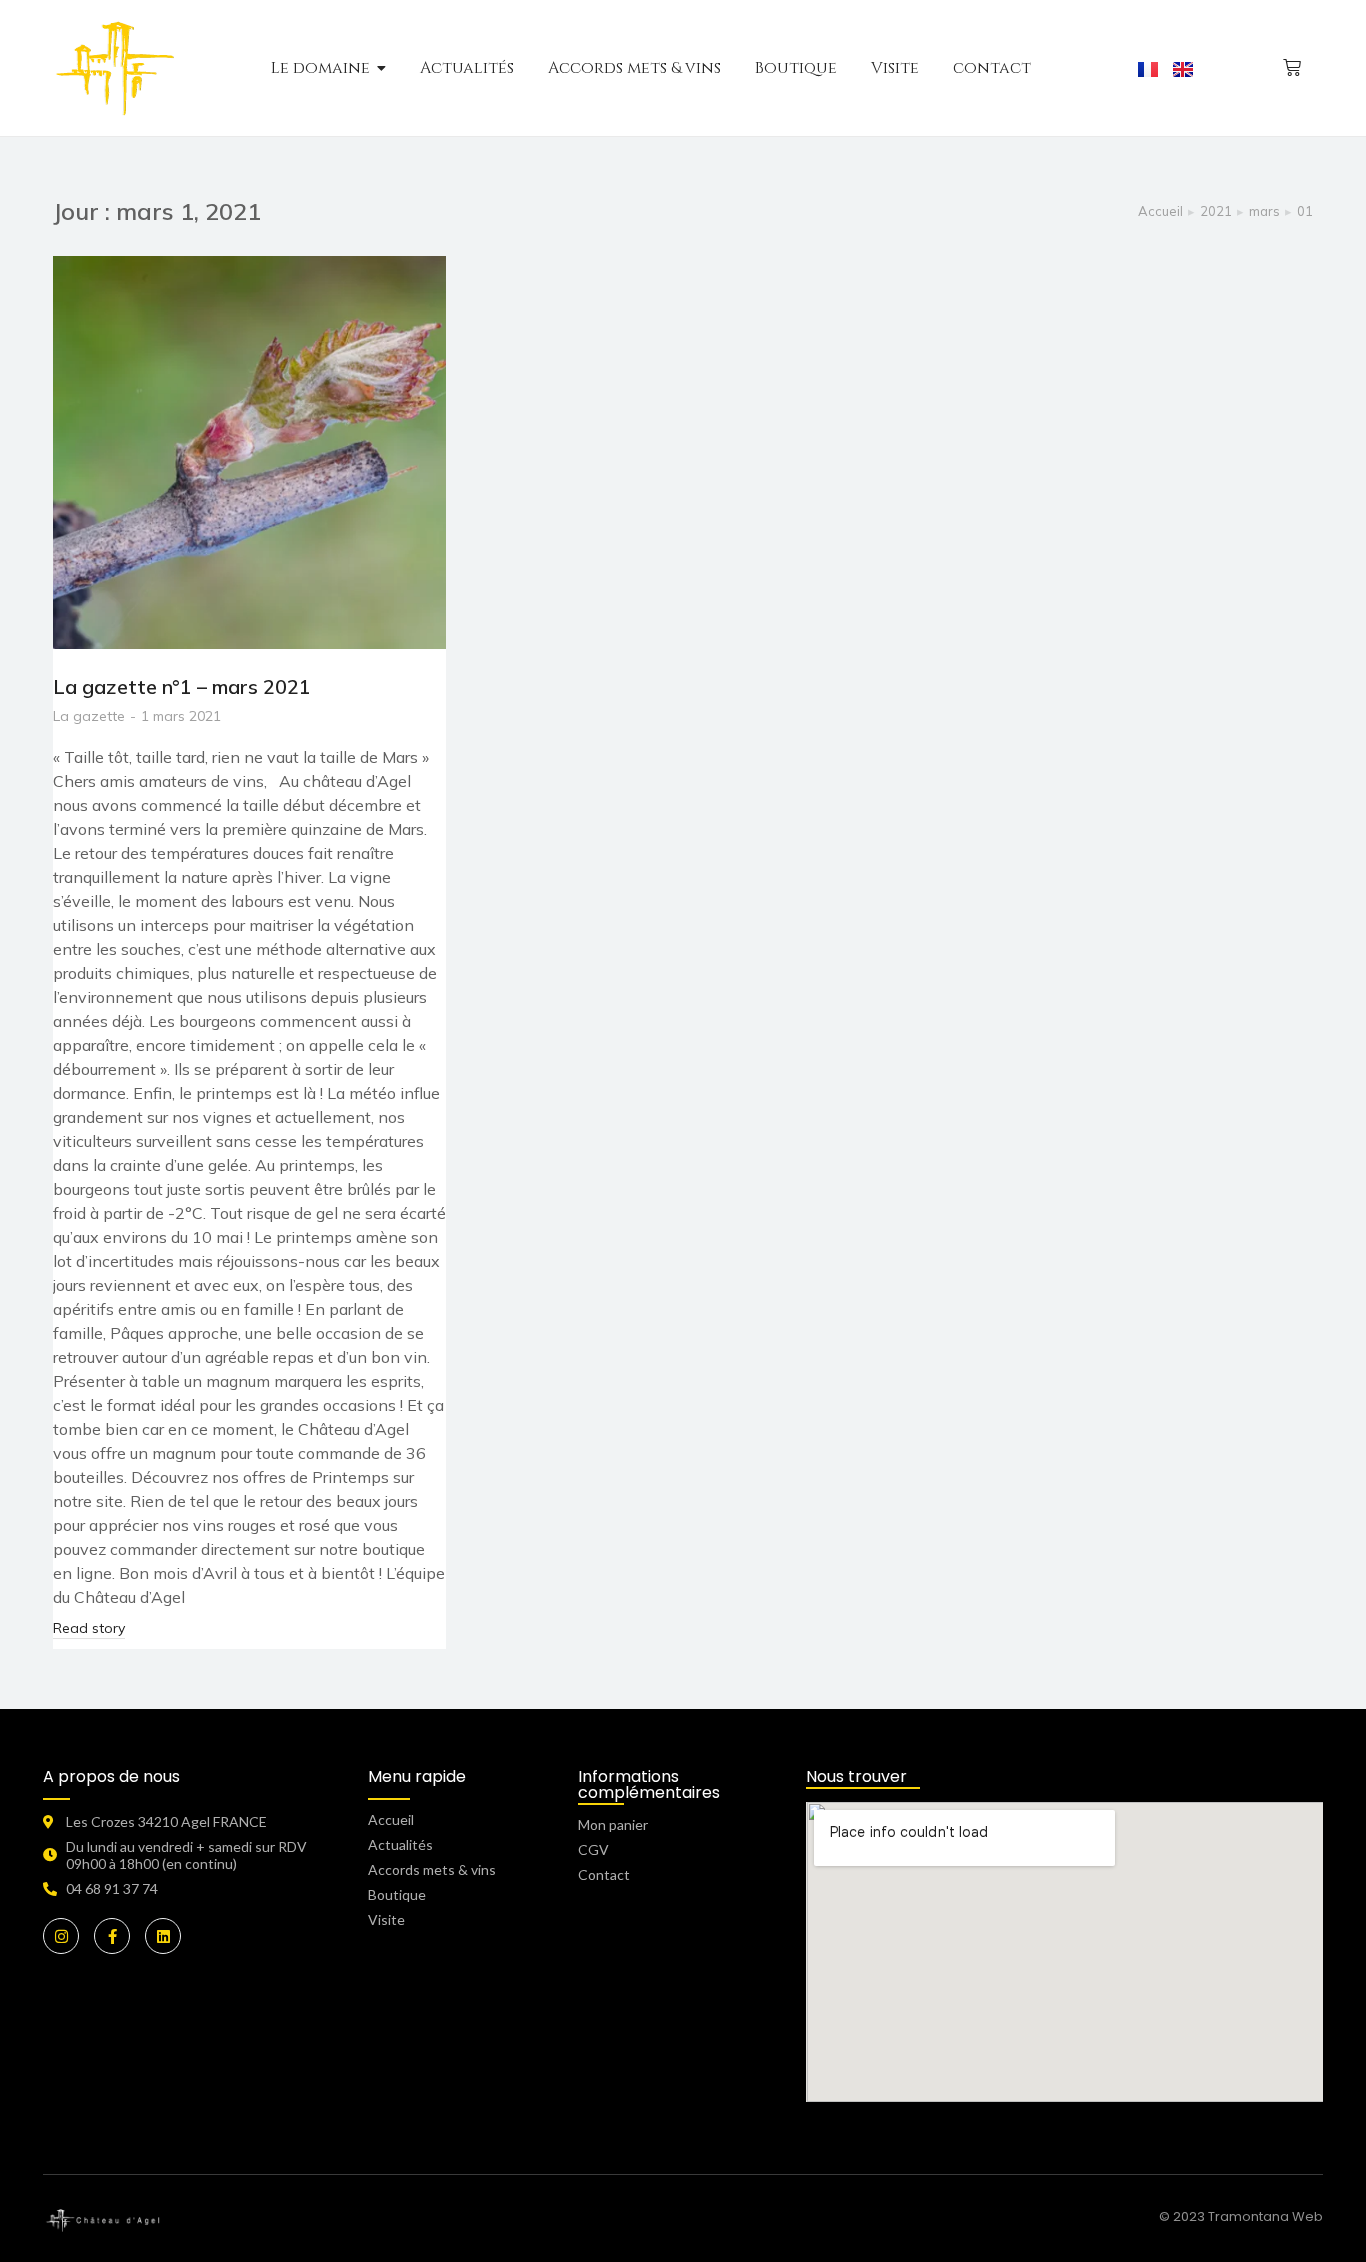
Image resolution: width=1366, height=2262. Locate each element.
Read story (89, 1628)
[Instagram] (61, 1936)
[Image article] (249, 452)
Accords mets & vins (432, 1869)
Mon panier (613, 1824)
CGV (593, 1849)
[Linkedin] (163, 1936)
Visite (386, 1919)
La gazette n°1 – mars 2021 (182, 686)
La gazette (89, 716)
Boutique (397, 1894)
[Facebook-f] (112, 1936)
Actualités (400, 1844)
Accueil (391, 1819)
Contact (604, 1874)
